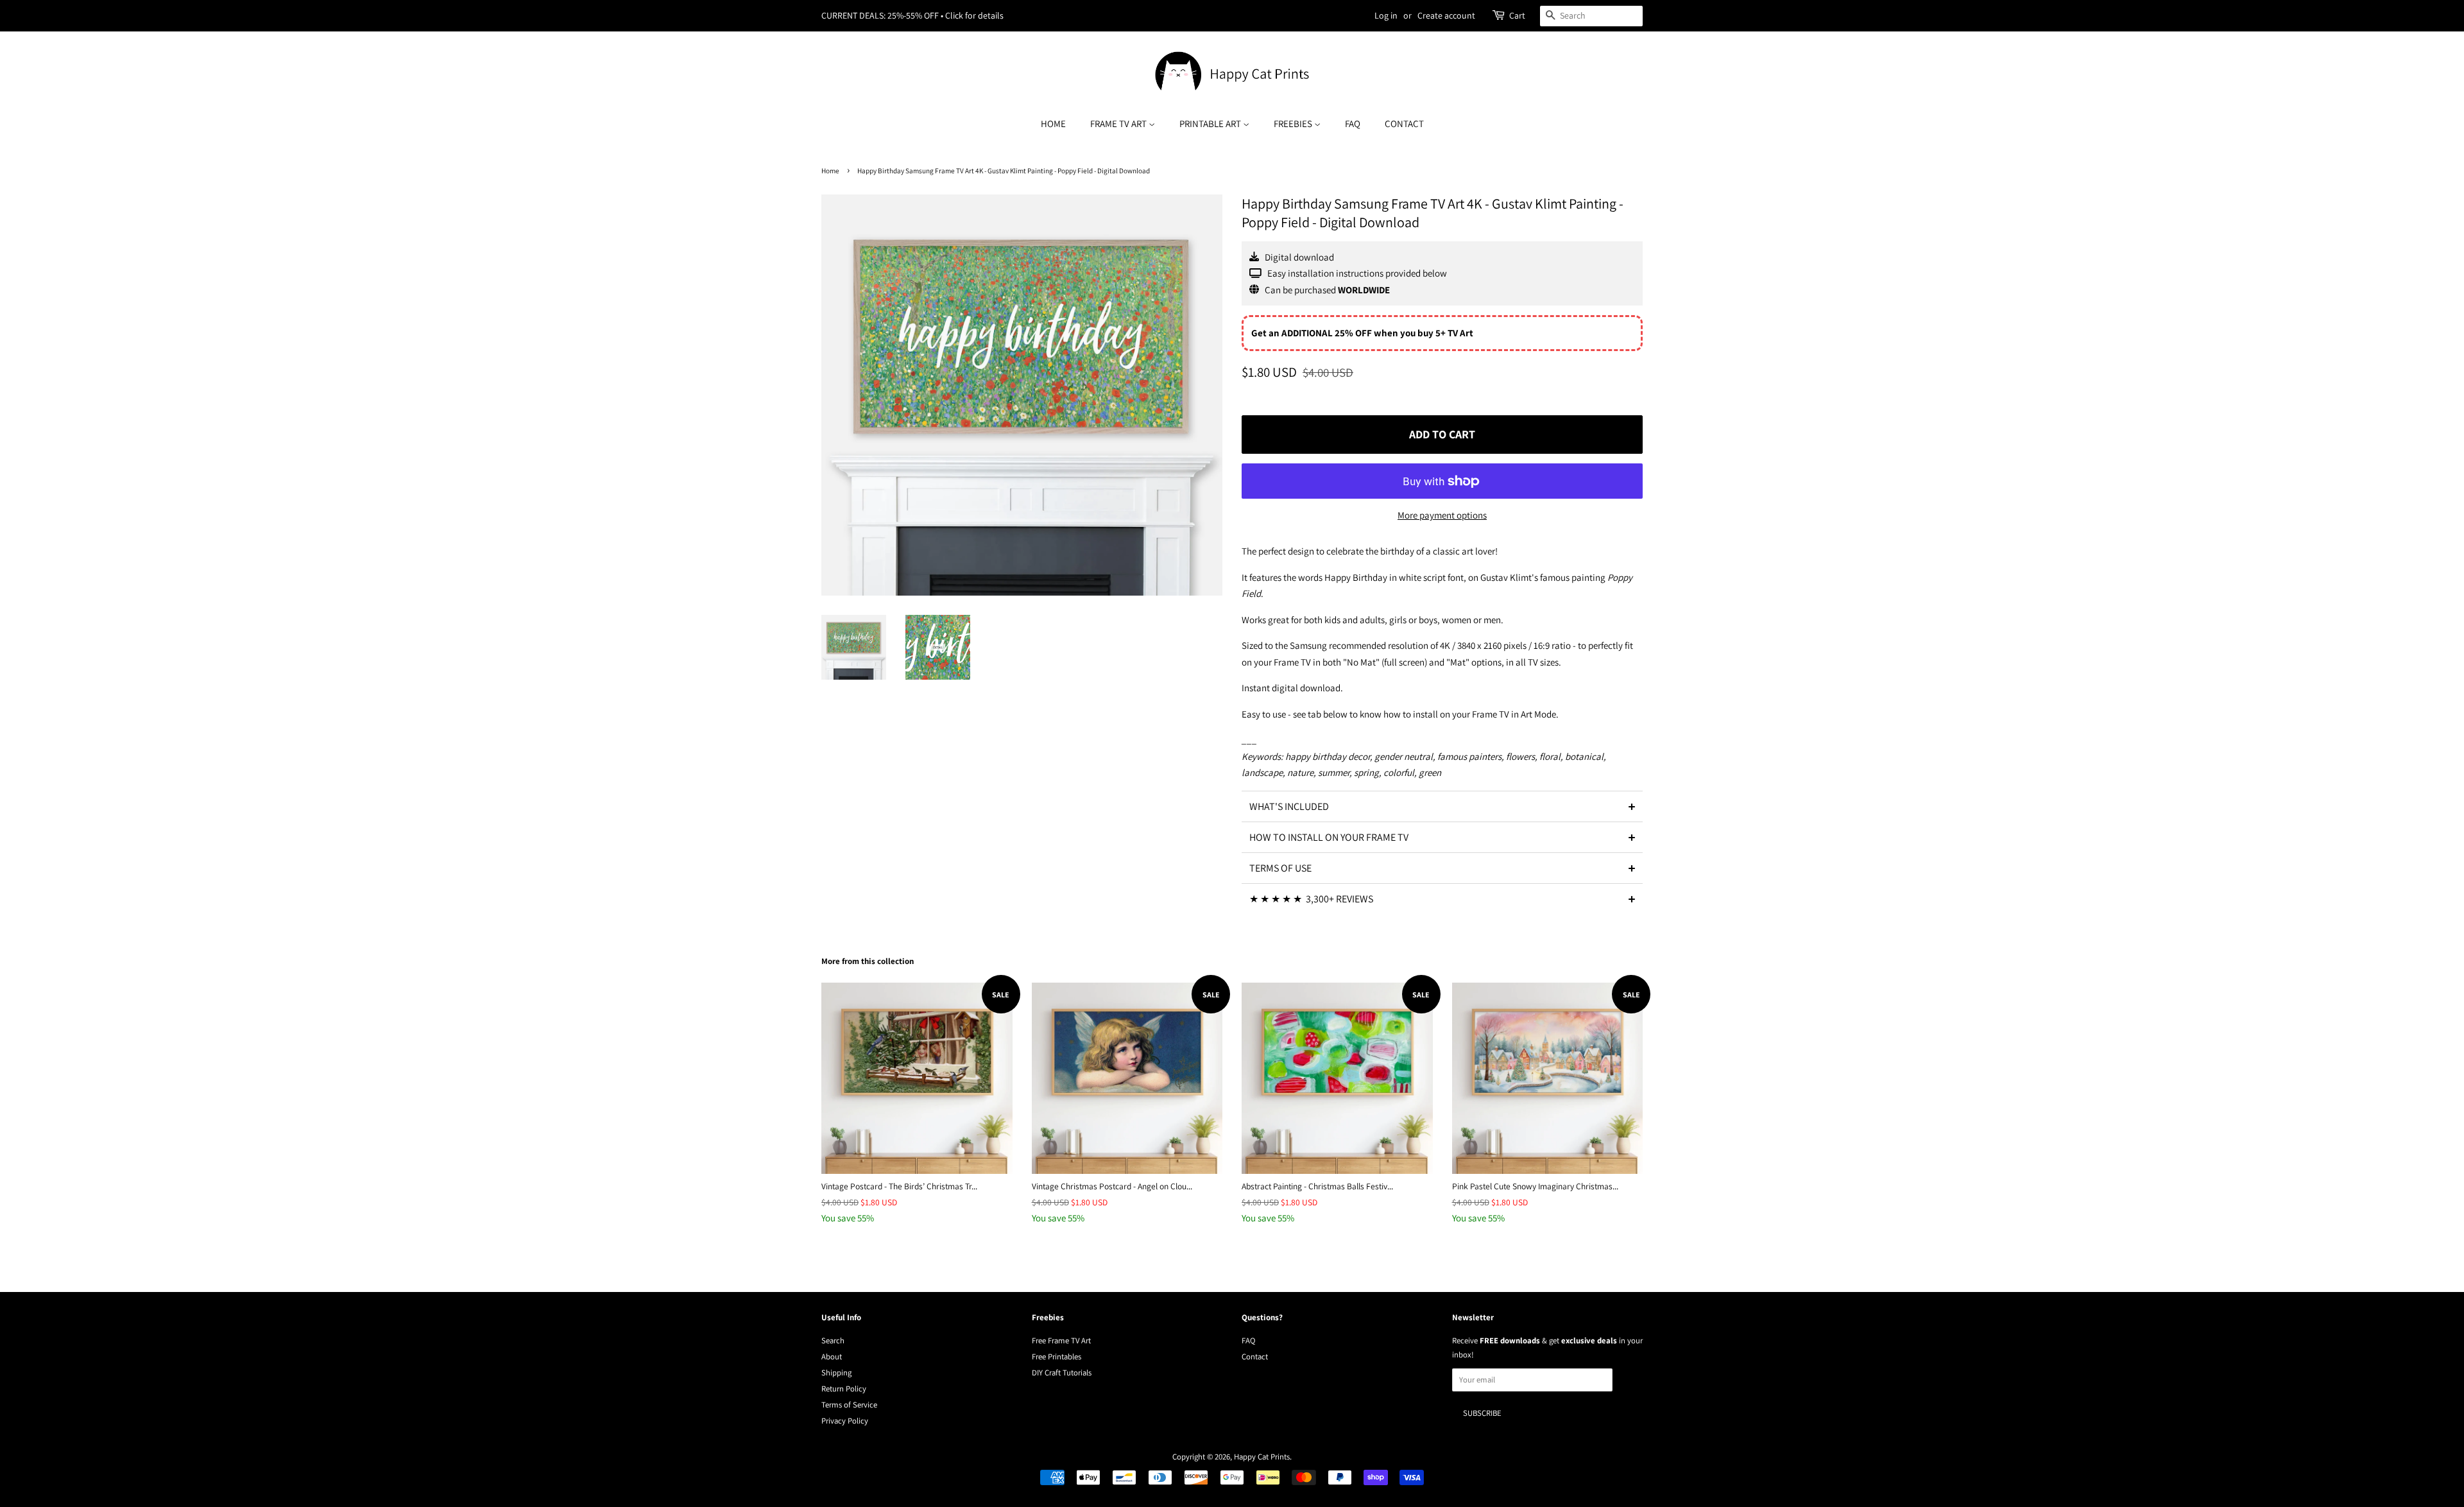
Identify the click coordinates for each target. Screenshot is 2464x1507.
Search (833, 1340)
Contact (1404, 124)
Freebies (1294, 124)
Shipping (836, 1373)
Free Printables (1057, 1356)
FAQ (1353, 124)
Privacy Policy (845, 1421)
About (832, 1356)
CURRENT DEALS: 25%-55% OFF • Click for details (912, 15)
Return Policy (844, 1389)
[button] (1442, 806)
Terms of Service (849, 1405)
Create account (1446, 15)
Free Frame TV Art (1061, 1340)
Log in (1386, 15)
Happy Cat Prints (1262, 1457)
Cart (1517, 15)
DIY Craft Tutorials (1062, 1373)
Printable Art (1211, 124)
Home (1053, 124)
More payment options (1442, 515)
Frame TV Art (1119, 124)
